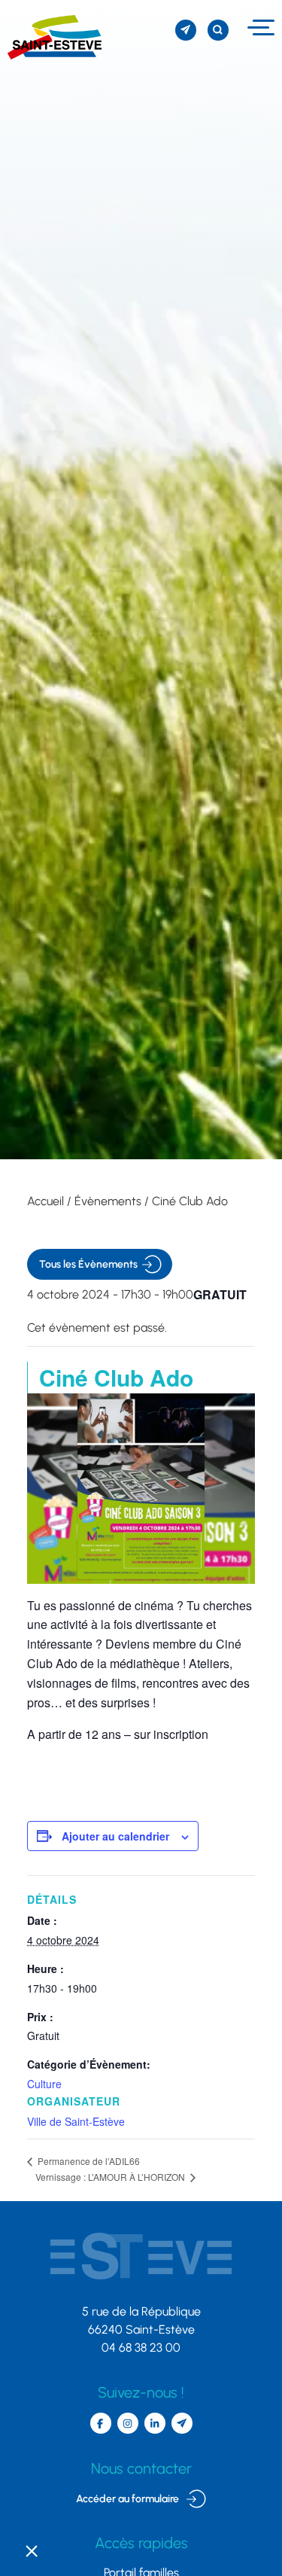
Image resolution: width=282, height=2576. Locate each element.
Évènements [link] (108, 1201)
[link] (51, 37)
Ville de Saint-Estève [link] (76, 2121)
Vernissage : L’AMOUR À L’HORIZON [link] (111, 2177)
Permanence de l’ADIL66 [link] (88, 2161)
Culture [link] (44, 2084)
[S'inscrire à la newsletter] (186, 30)
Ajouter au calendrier (115, 1836)
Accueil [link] (45, 1201)
